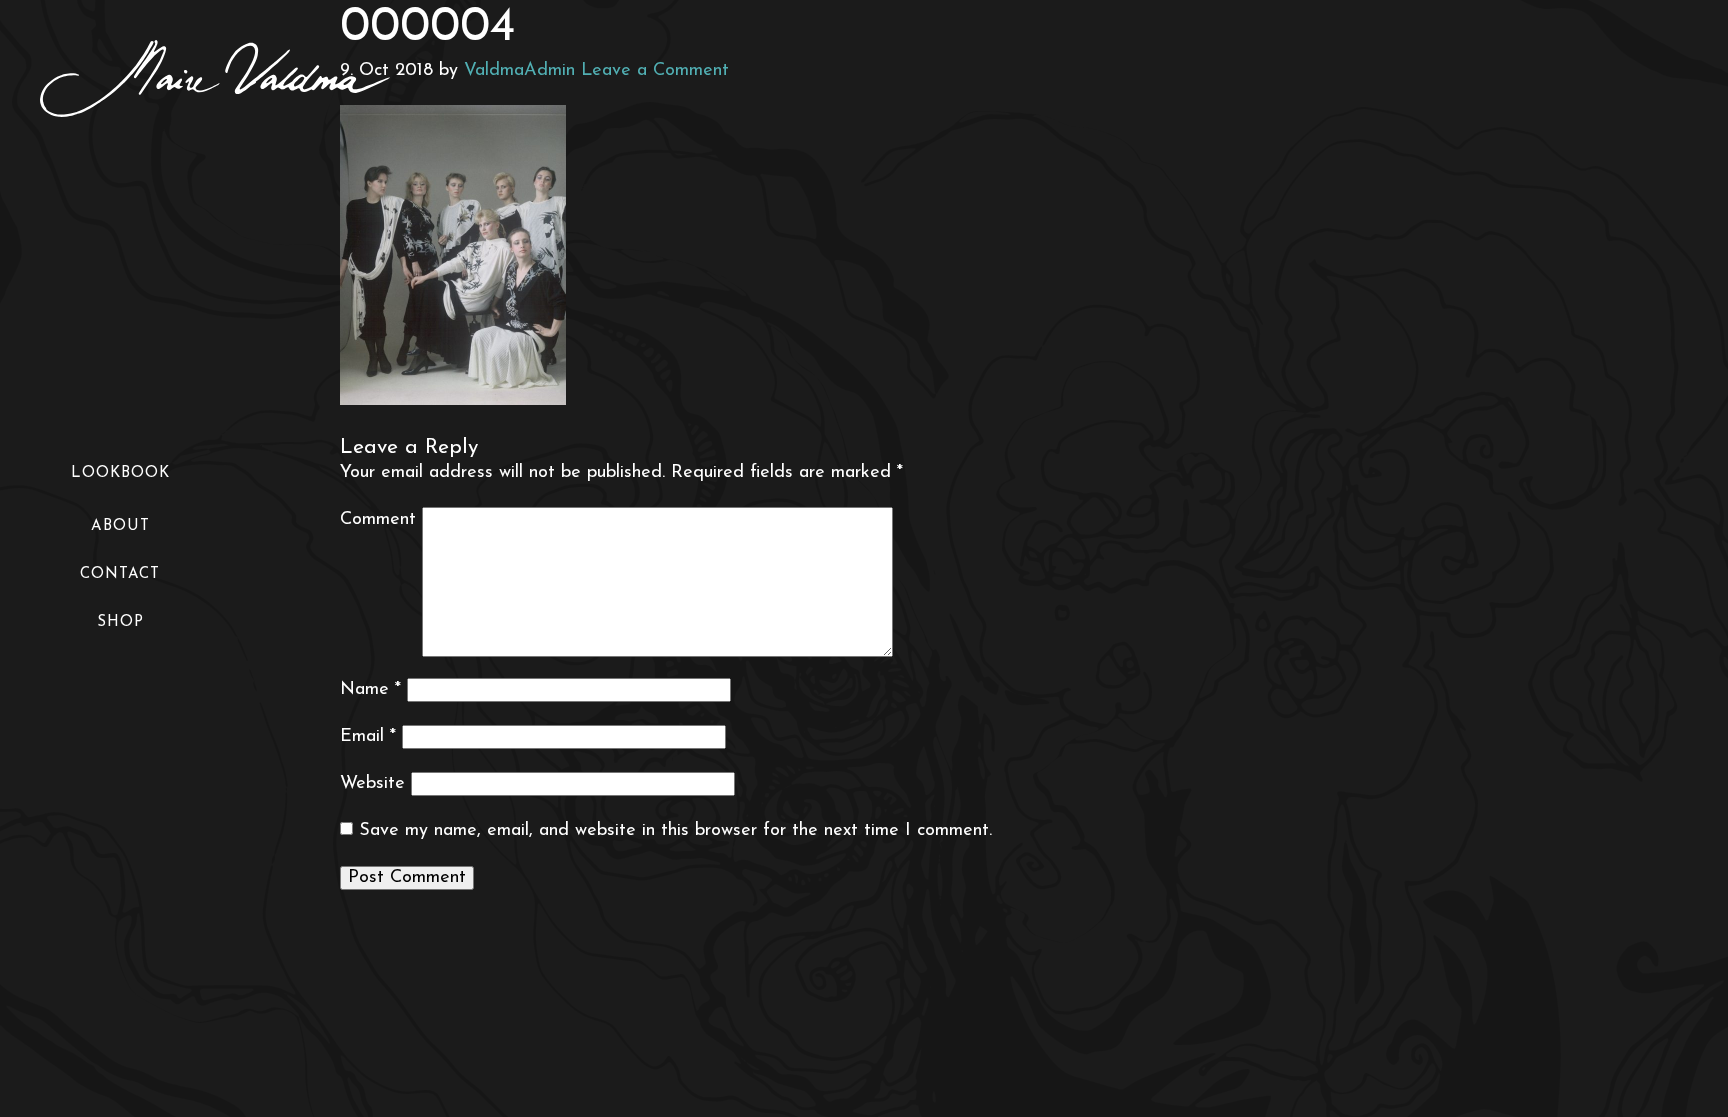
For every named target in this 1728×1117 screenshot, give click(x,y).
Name (370, 690)
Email (368, 737)
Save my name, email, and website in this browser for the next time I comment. (675, 831)
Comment (378, 520)
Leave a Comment (655, 71)
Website (372, 784)
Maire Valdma (215, 78)
